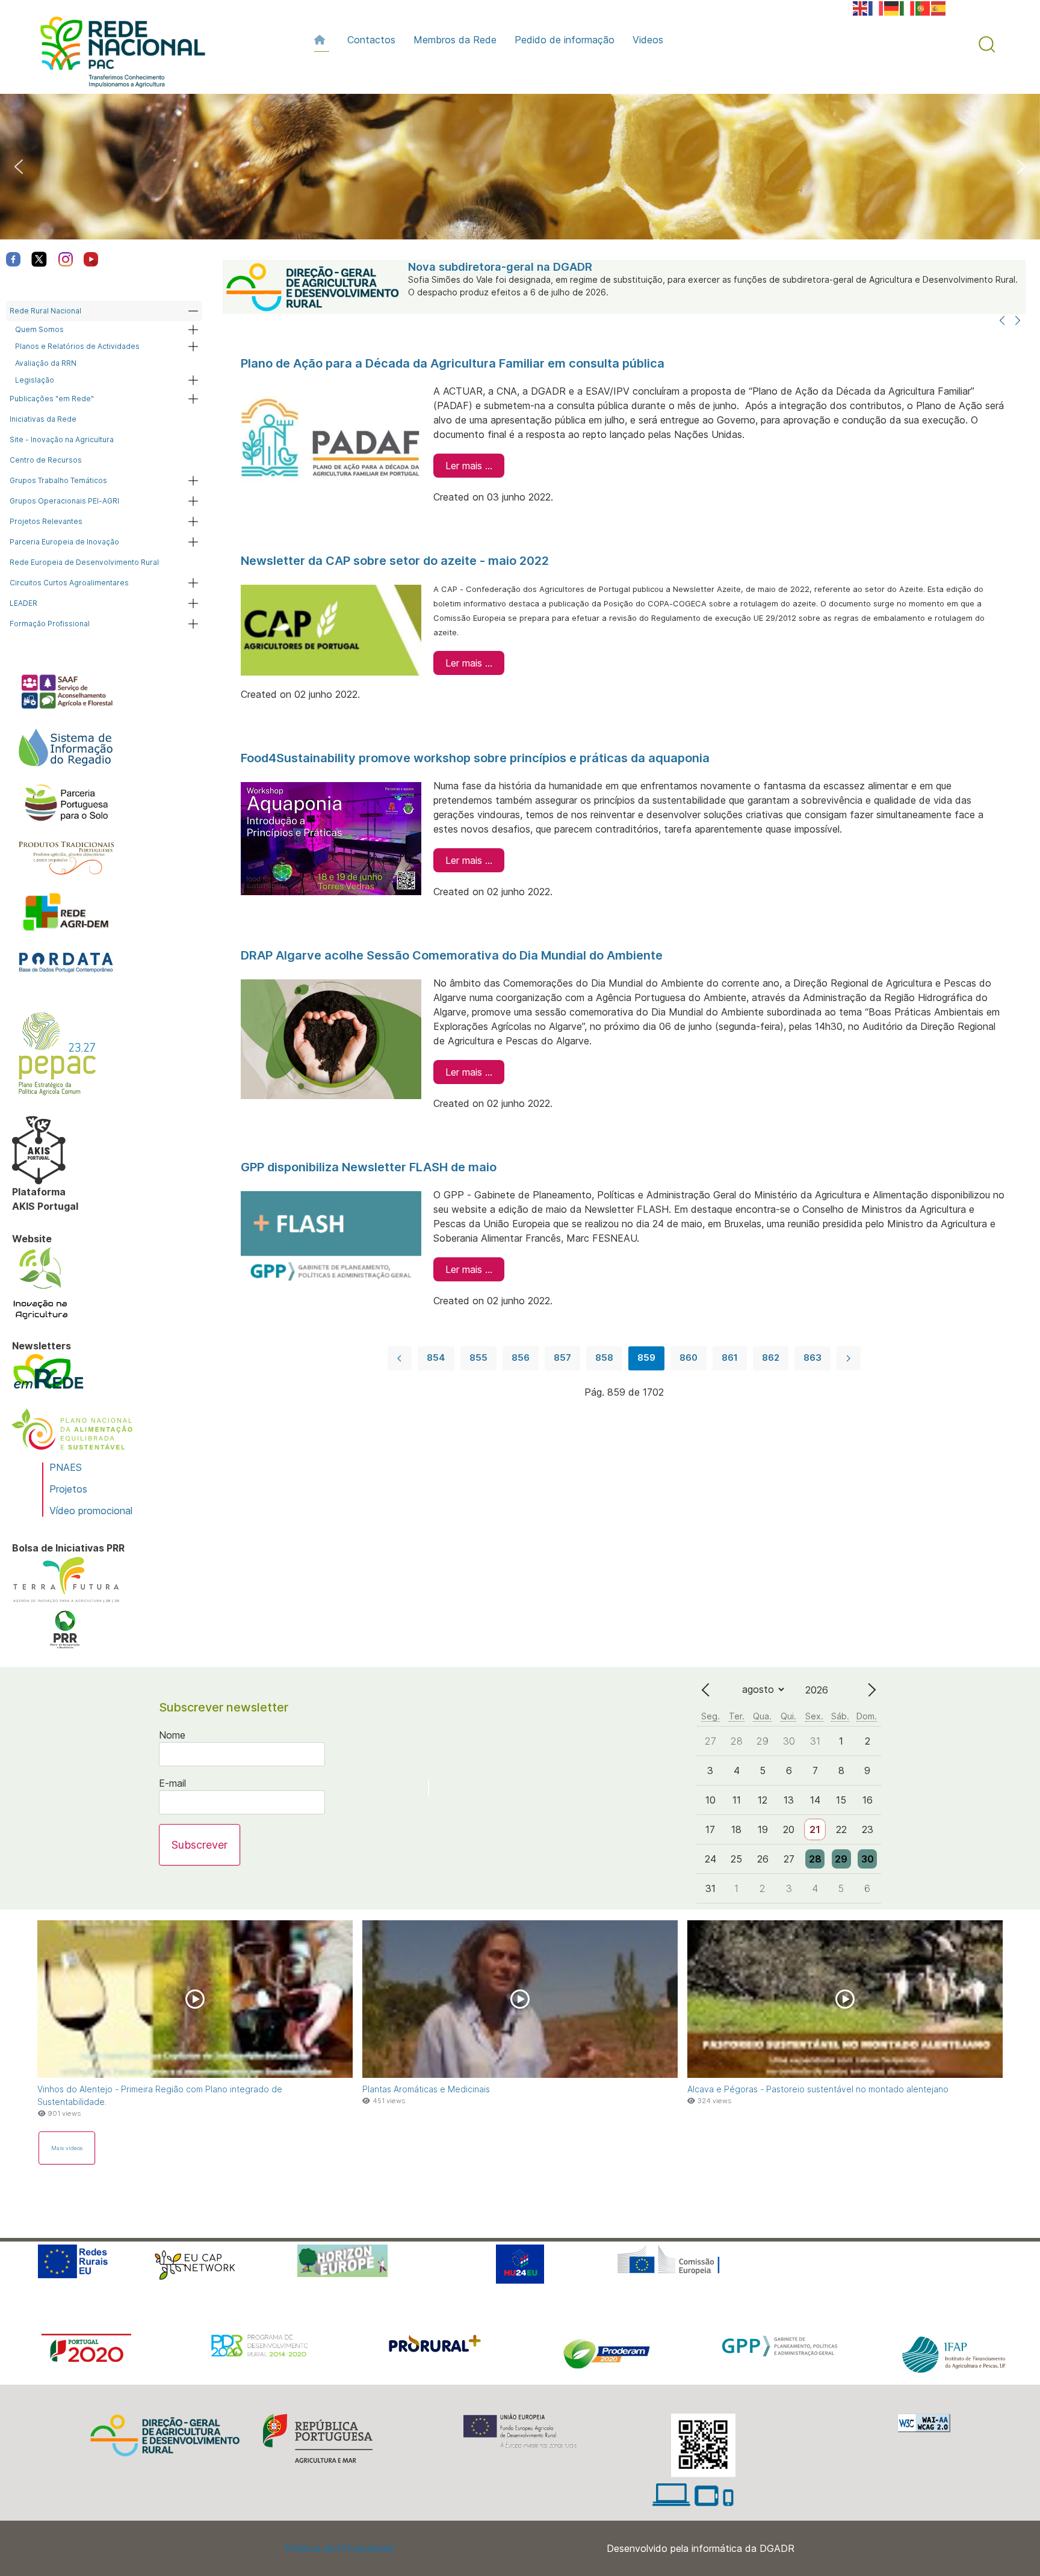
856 (521, 1357)
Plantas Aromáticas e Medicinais (426, 2089)
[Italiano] (908, 7)
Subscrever (200, 1845)
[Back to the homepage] (117, 55)
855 (478, 1357)
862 (771, 1357)
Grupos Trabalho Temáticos (58, 480)
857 (562, 1357)
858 (604, 1357)
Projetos (68, 1489)
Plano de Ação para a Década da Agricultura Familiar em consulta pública (453, 363)
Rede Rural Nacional (45, 311)
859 (646, 1357)
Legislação (35, 380)
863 (812, 1357)
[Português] (923, 7)
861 (730, 1357)
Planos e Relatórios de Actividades (77, 346)
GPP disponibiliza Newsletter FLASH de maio (369, 1167)
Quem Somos (39, 329)
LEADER (23, 603)
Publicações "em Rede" (52, 399)
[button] (987, 45)
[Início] (322, 40)
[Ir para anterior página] (400, 1358)
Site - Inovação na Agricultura (62, 439)
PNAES (66, 1467)
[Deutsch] (892, 7)
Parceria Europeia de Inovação (64, 542)
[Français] (876, 7)
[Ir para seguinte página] (849, 1358)
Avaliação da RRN (46, 363)
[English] (861, 7)
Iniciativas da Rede (43, 419)
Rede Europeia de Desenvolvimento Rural (84, 562)
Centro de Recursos (46, 460)
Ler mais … (469, 466)
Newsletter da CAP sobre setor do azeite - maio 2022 (395, 561)
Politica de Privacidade (340, 2548)
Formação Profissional (50, 624)
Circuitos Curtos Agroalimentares (69, 583)
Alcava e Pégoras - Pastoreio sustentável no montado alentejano (818, 2089)
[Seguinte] (1018, 321)
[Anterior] (1002, 321)
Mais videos (67, 2148)
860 (689, 1357)
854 (436, 1357)
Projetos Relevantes (46, 521)
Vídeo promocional (91, 1511)
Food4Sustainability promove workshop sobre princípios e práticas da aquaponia (475, 758)
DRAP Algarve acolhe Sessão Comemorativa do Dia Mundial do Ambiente (452, 955)
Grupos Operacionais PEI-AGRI (64, 501)
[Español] (939, 7)
